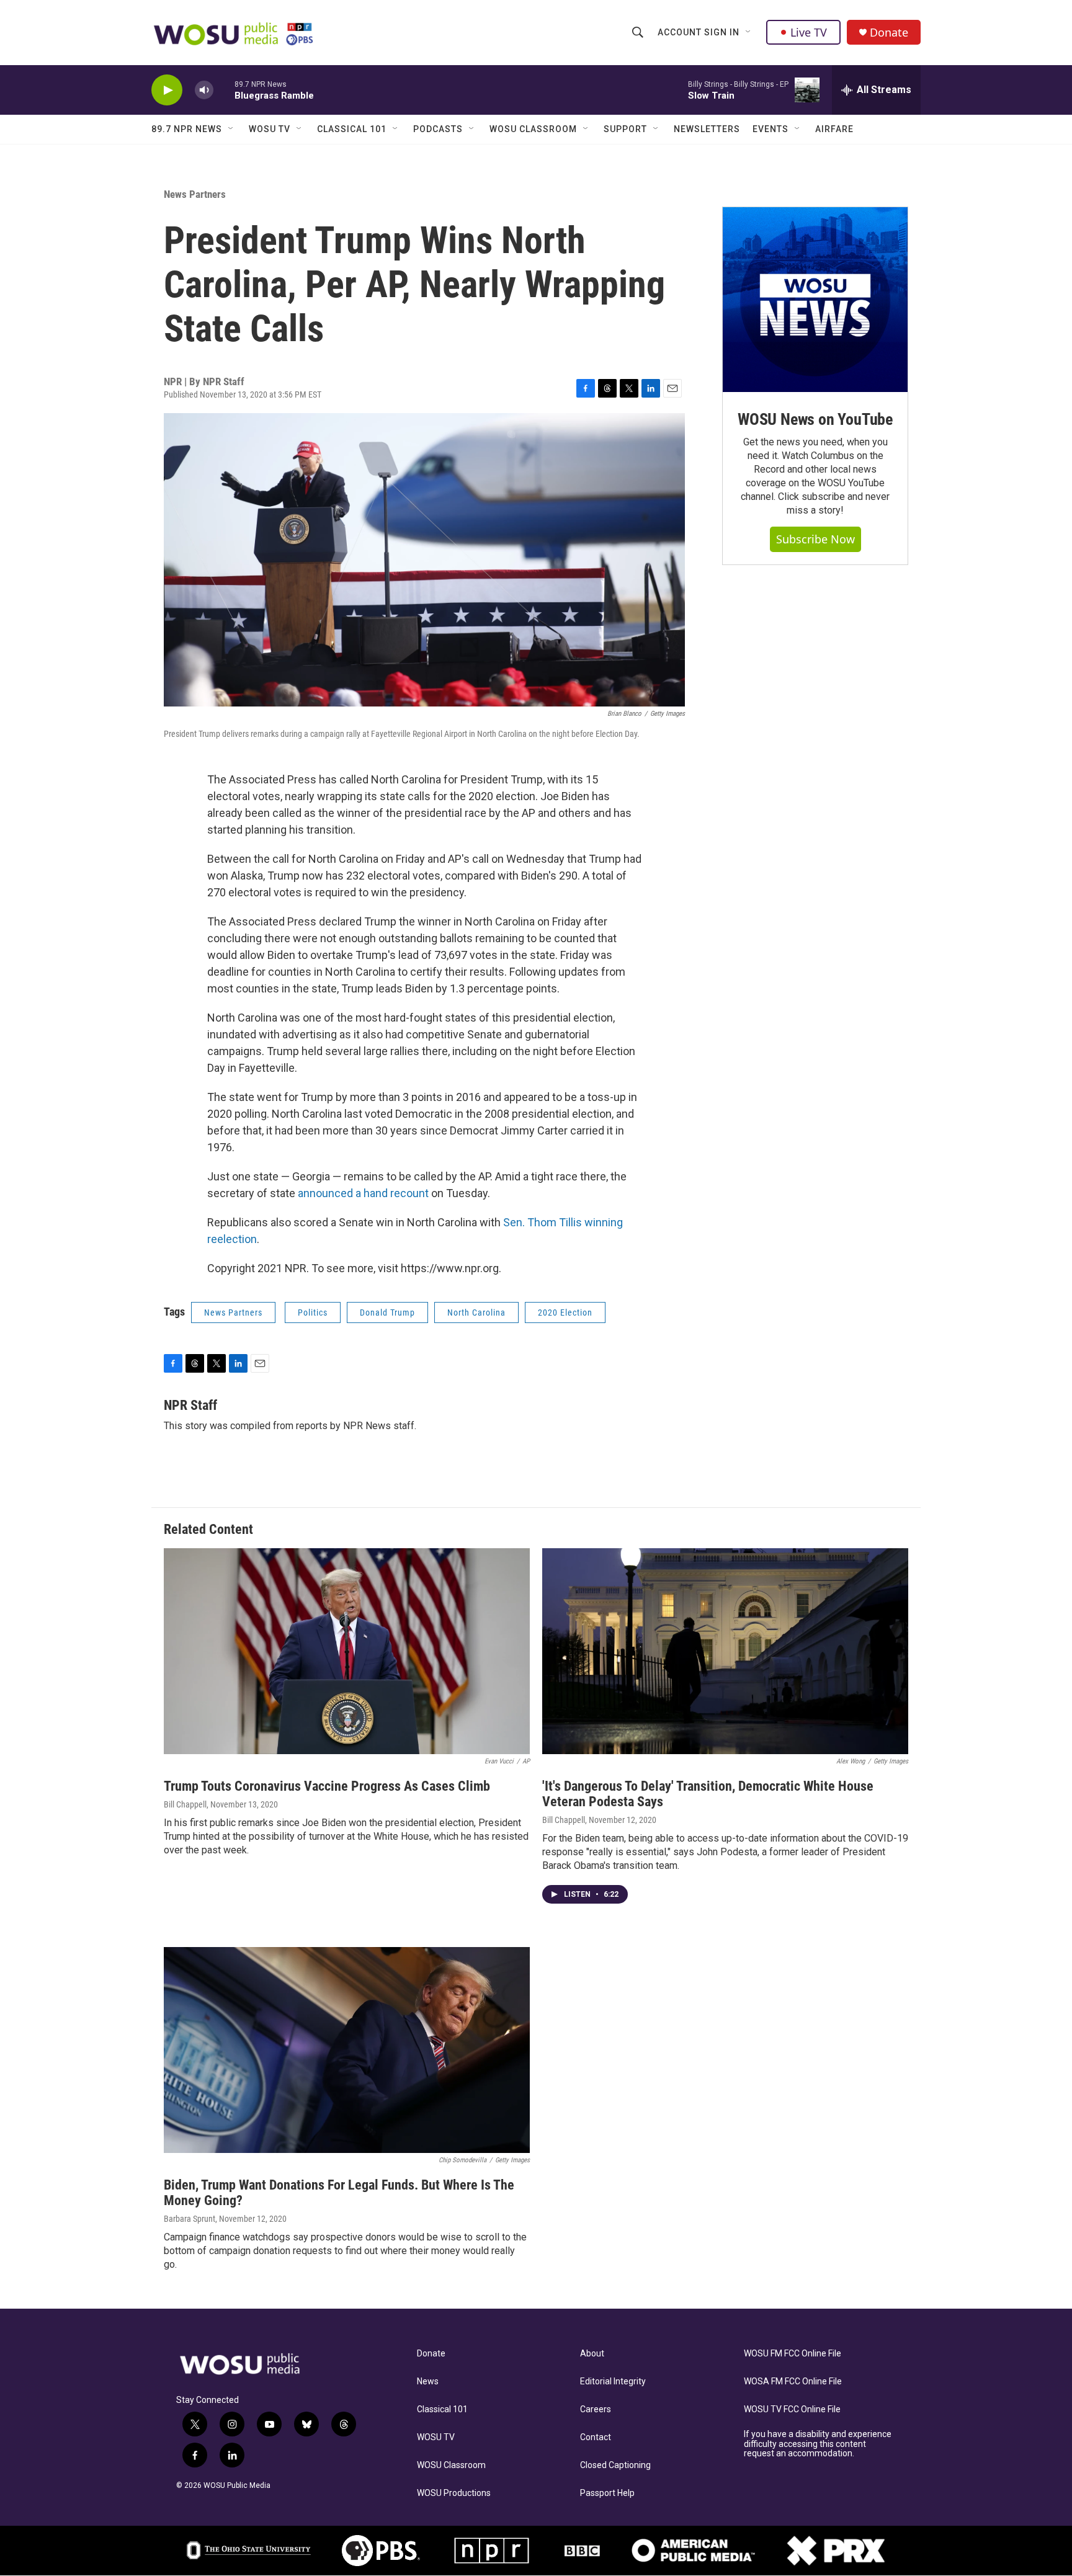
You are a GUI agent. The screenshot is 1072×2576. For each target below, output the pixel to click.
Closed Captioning (615, 2465)
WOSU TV (270, 129)
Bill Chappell (185, 1804)
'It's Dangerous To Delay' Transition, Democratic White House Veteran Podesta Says (708, 1794)
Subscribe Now (815, 539)
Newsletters (707, 129)
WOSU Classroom (533, 129)
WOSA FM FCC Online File (793, 2382)
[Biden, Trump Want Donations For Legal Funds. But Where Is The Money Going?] (347, 2050)
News (428, 2382)
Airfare (834, 129)
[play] (167, 90)
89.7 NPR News (187, 129)
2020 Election (565, 1313)
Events (770, 129)
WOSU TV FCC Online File (792, 2409)
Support (625, 129)
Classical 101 (352, 129)
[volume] (204, 90)
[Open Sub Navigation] (749, 32)
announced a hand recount (363, 1193)
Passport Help (607, 2493)
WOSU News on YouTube (815, 419)
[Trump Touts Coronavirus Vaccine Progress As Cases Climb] (347, 1651)
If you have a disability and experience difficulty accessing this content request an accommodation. (818, 2444)
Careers (596, 2409)
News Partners (195, 194)
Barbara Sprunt (190, 2219)
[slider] (224, 90)
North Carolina (476, 1313)
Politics (313, 1313)
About (592, 2354)
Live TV (809, 32)
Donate (889, 33)
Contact (596, 2437)
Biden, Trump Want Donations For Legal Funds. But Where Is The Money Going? (339, 2193)
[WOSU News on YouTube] (815, 300)
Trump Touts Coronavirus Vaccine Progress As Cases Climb (327, 1786)
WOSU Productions (454, 2493)
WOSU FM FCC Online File (793, 2354)
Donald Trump (387, 1313)
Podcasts (438, 129)
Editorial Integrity (613, 2382)
